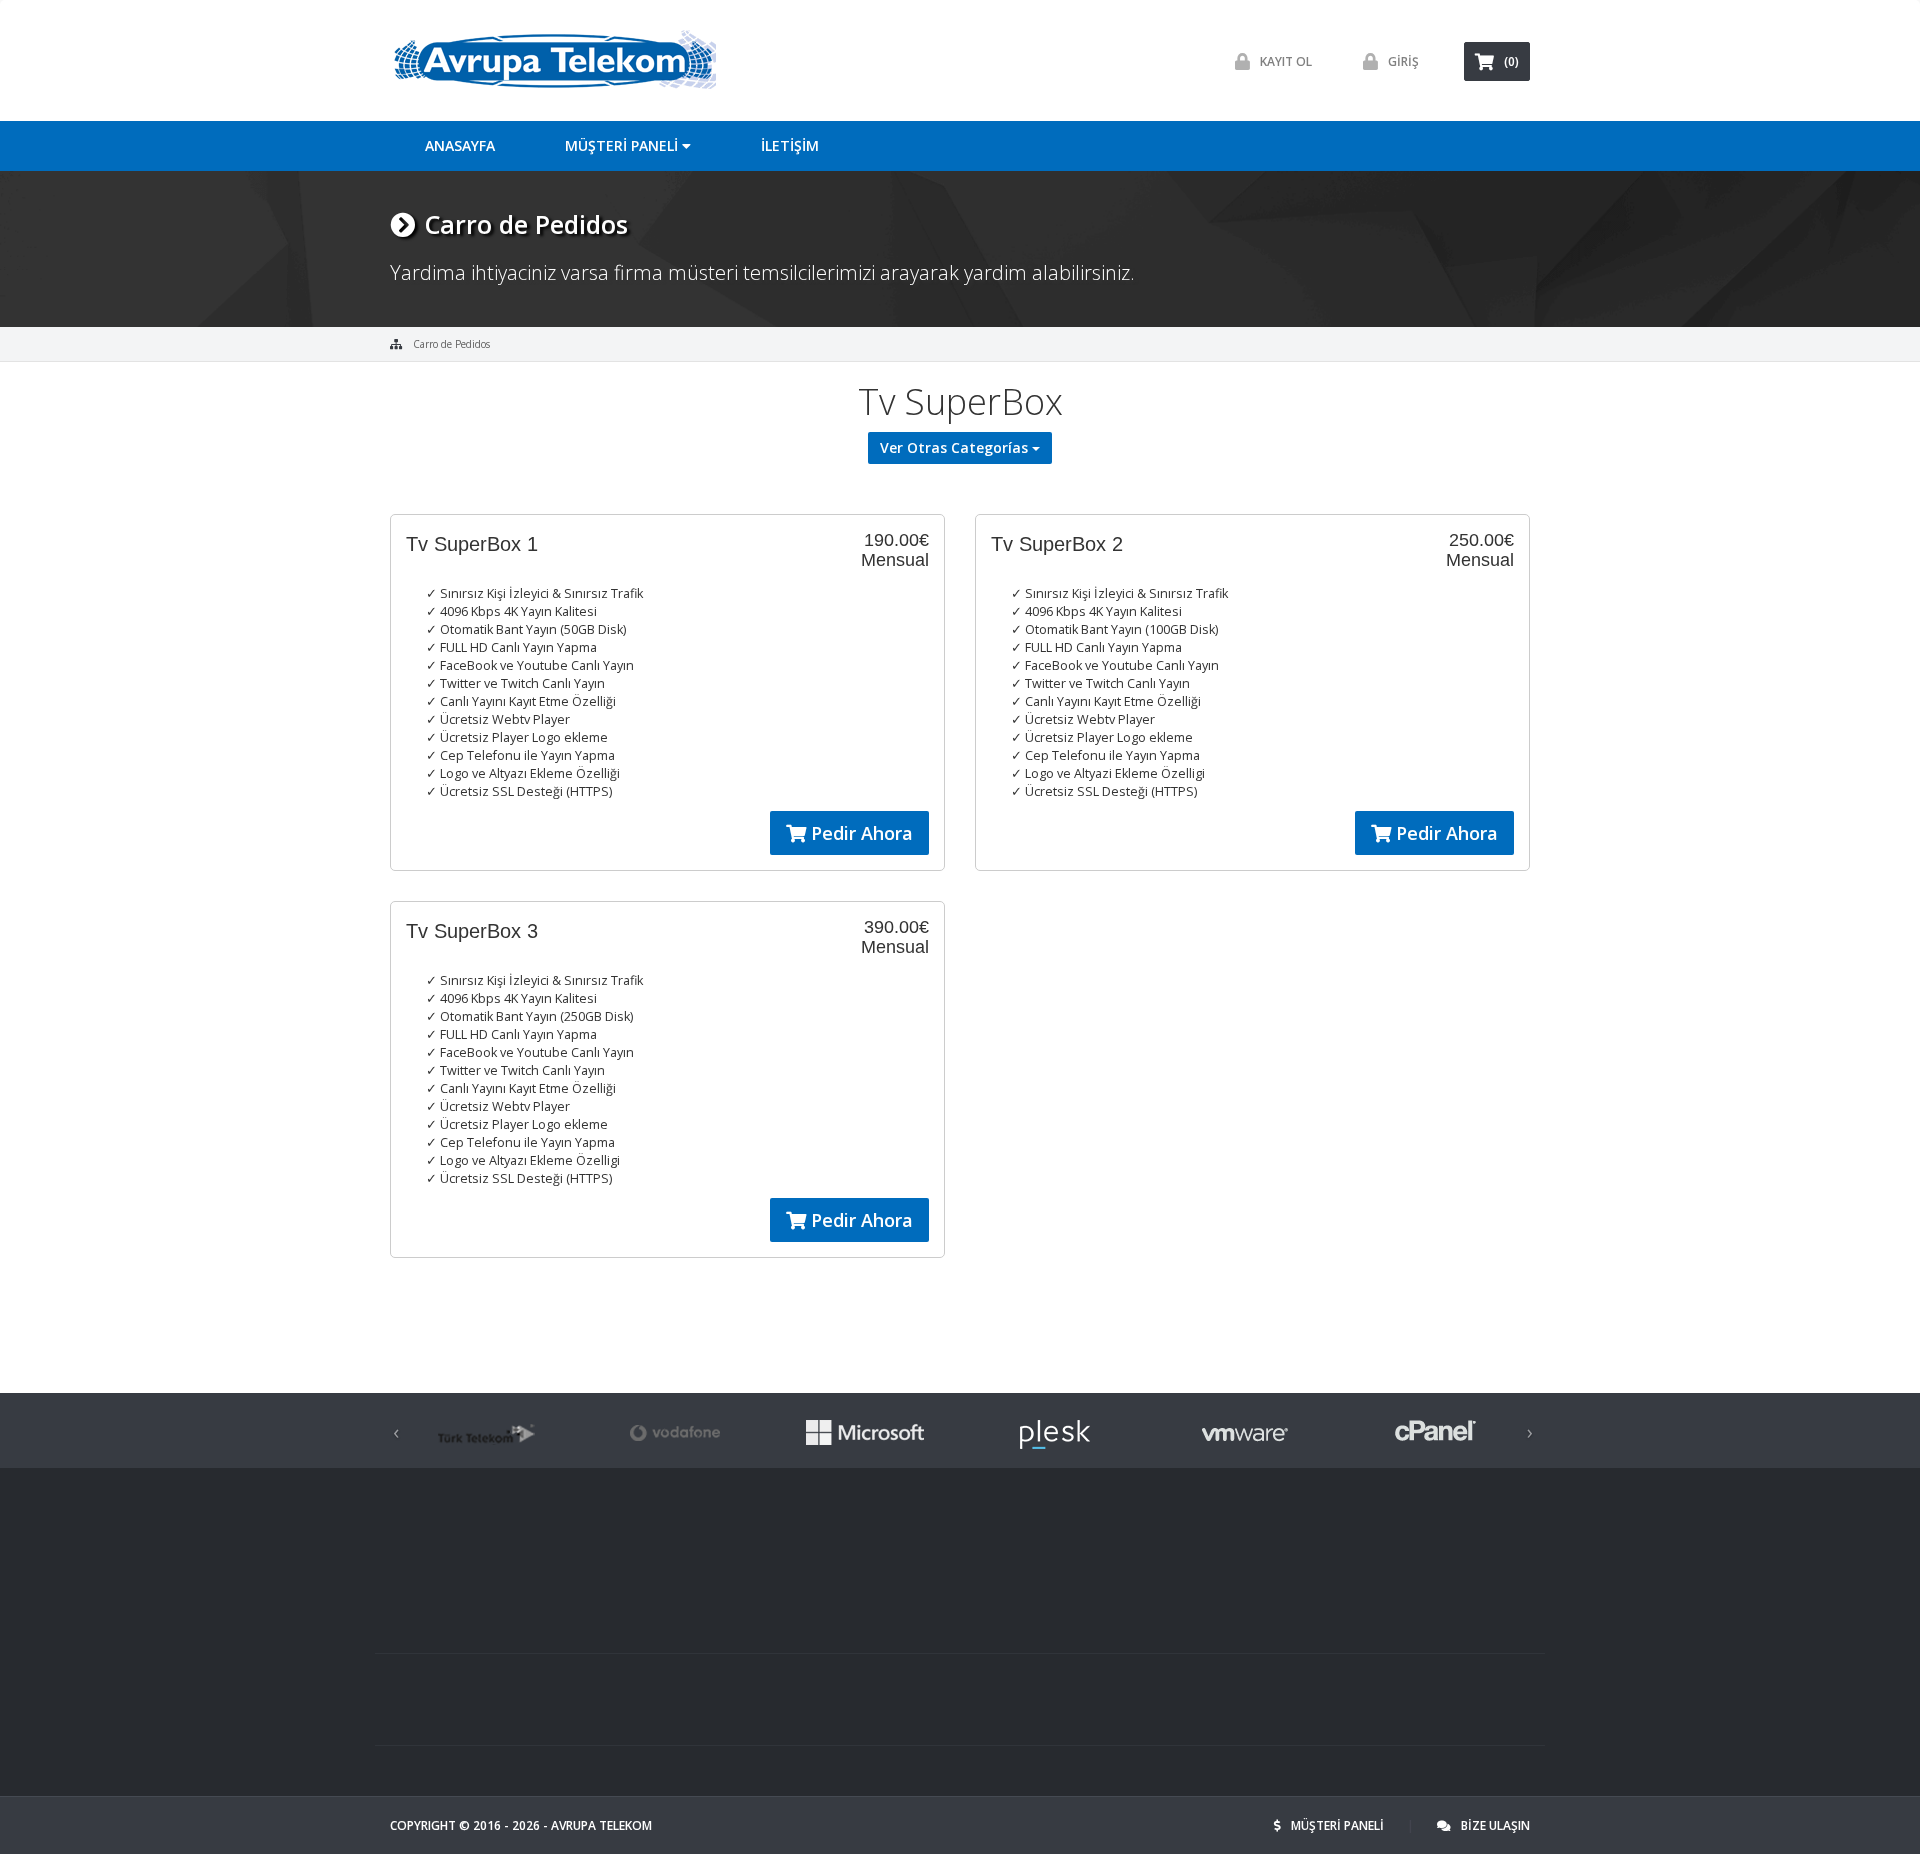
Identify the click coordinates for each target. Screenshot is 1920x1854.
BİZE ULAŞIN (1495, 1825)
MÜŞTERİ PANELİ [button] (623, 145)
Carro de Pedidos (451, 344)
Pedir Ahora (859, 833)
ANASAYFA (460, 145)
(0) (1511, 61)
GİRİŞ (1403, 61)
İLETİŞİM (790, 145)
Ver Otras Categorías (956, 447)
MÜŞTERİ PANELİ (1339, 1825)
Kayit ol (1286, 61)
